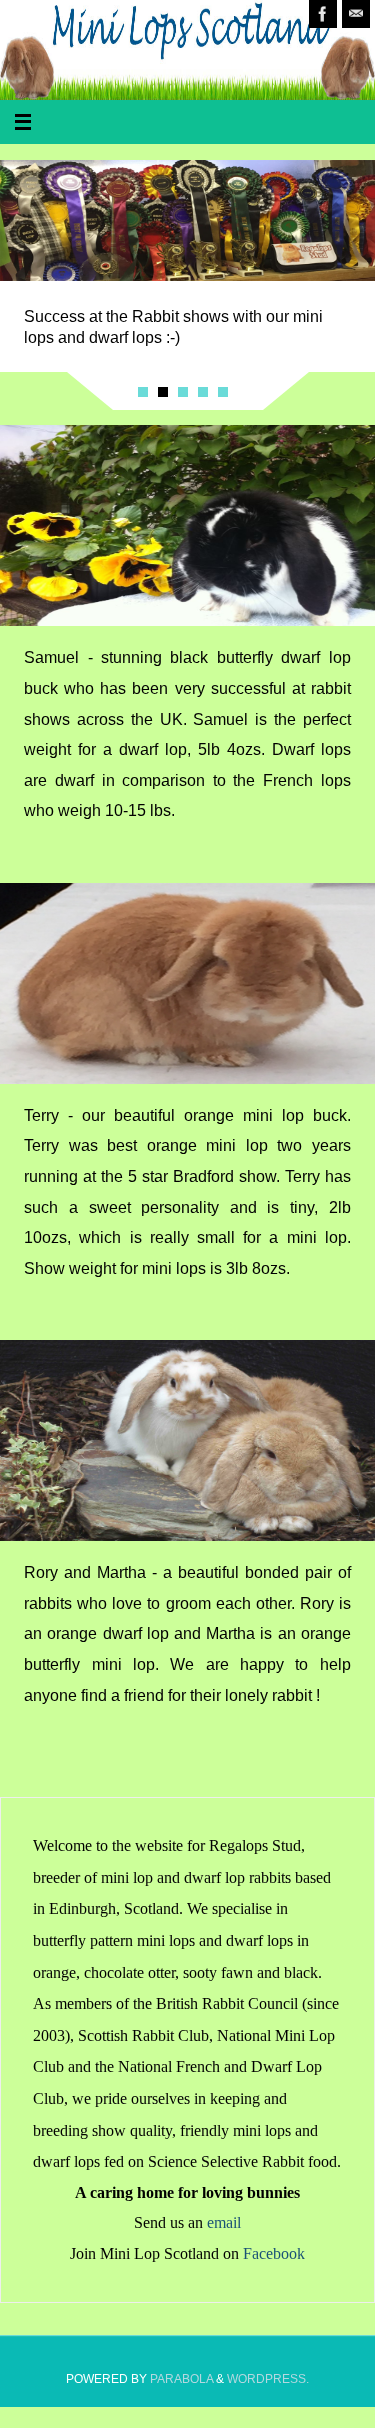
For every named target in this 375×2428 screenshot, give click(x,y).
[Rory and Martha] (187, 1440)
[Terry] (187, 983)
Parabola (181, 2379)
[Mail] (356, 14)
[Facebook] (323, 14)
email (224, 2223)
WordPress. (268, 2379)
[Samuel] (187, 525)
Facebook (274, 2254)
